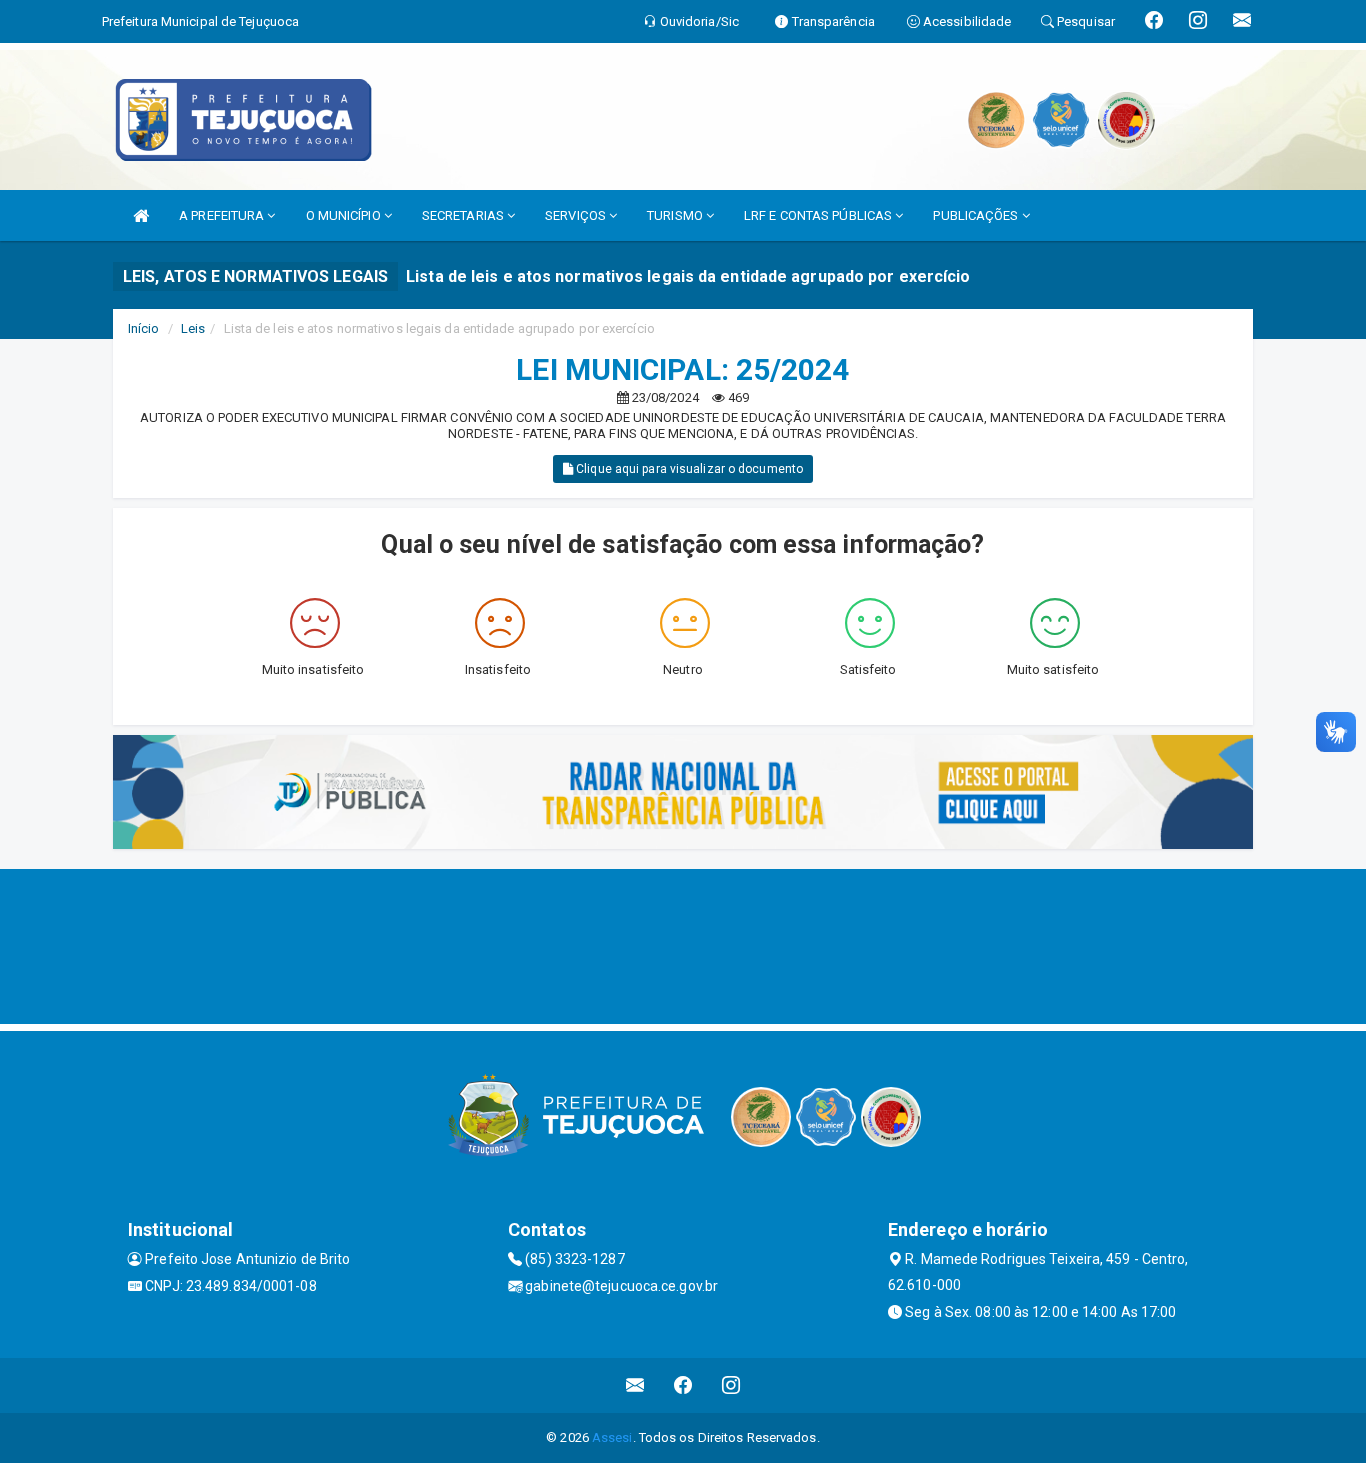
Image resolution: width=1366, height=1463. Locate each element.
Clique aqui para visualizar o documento (688, 469)
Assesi (612, 1437)
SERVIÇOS (577, 215)
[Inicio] (141, 215)
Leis (193, 328)
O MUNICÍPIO (345, 215)
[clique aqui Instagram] (731, 1385)
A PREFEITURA (223, 215)
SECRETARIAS (464, 215)
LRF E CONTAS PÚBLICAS (819, 215)
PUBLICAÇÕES (977, 215)
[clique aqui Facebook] (683, 1385)
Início (144, 328)
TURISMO (676, 215)
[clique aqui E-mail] (635, 1385)
